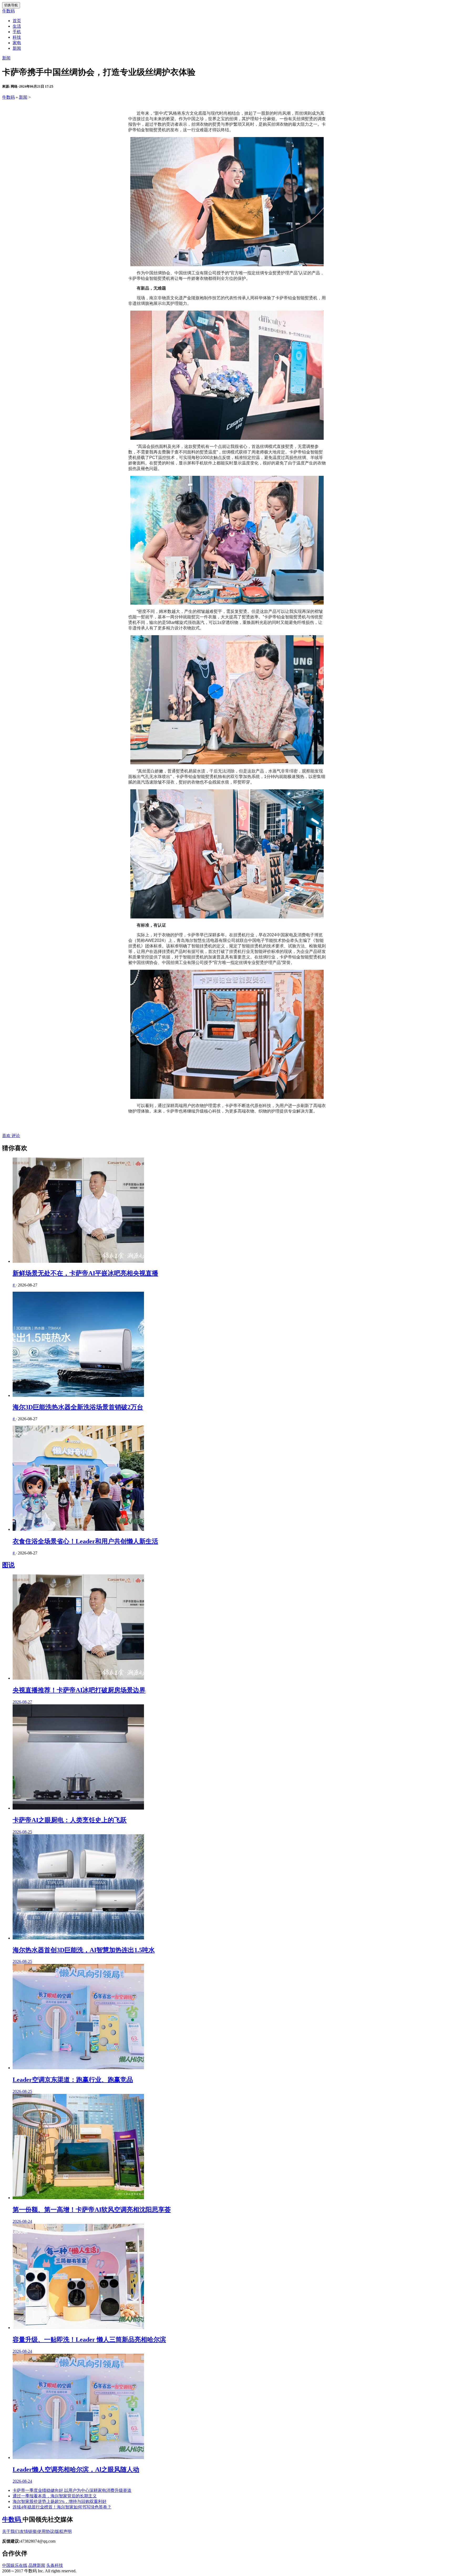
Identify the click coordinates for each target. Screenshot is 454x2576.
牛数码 (8, 11)
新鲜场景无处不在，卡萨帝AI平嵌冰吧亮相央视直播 (85, 1273)
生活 (17, 26)
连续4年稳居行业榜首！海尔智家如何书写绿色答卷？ (62, 2507)
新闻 (17, 48)
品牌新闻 (37, 2565)
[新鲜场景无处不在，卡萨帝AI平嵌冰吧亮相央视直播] (232, 1211)
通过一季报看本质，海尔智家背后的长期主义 (55, 2496)
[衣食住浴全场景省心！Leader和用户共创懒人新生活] (232, 1479)
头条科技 (55, 2565)
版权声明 (63, 2531)
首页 (17, 21)
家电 (17, 43)
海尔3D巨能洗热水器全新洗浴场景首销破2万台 (78, 1407)
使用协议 (46, 2531)
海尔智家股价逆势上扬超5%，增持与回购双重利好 (60, 2501)
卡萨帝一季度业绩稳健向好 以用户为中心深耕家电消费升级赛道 (72, 2490)
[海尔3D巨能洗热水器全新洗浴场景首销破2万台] (232, 1345)
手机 (17, 32)
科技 (17, 37)
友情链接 (28, 2531)
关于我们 (11, 2531)
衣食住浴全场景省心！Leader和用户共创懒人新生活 (85, 1541)
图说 (8, 1565)
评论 (15, 1136)
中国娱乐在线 (15, 2565)
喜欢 (6, 1136)
